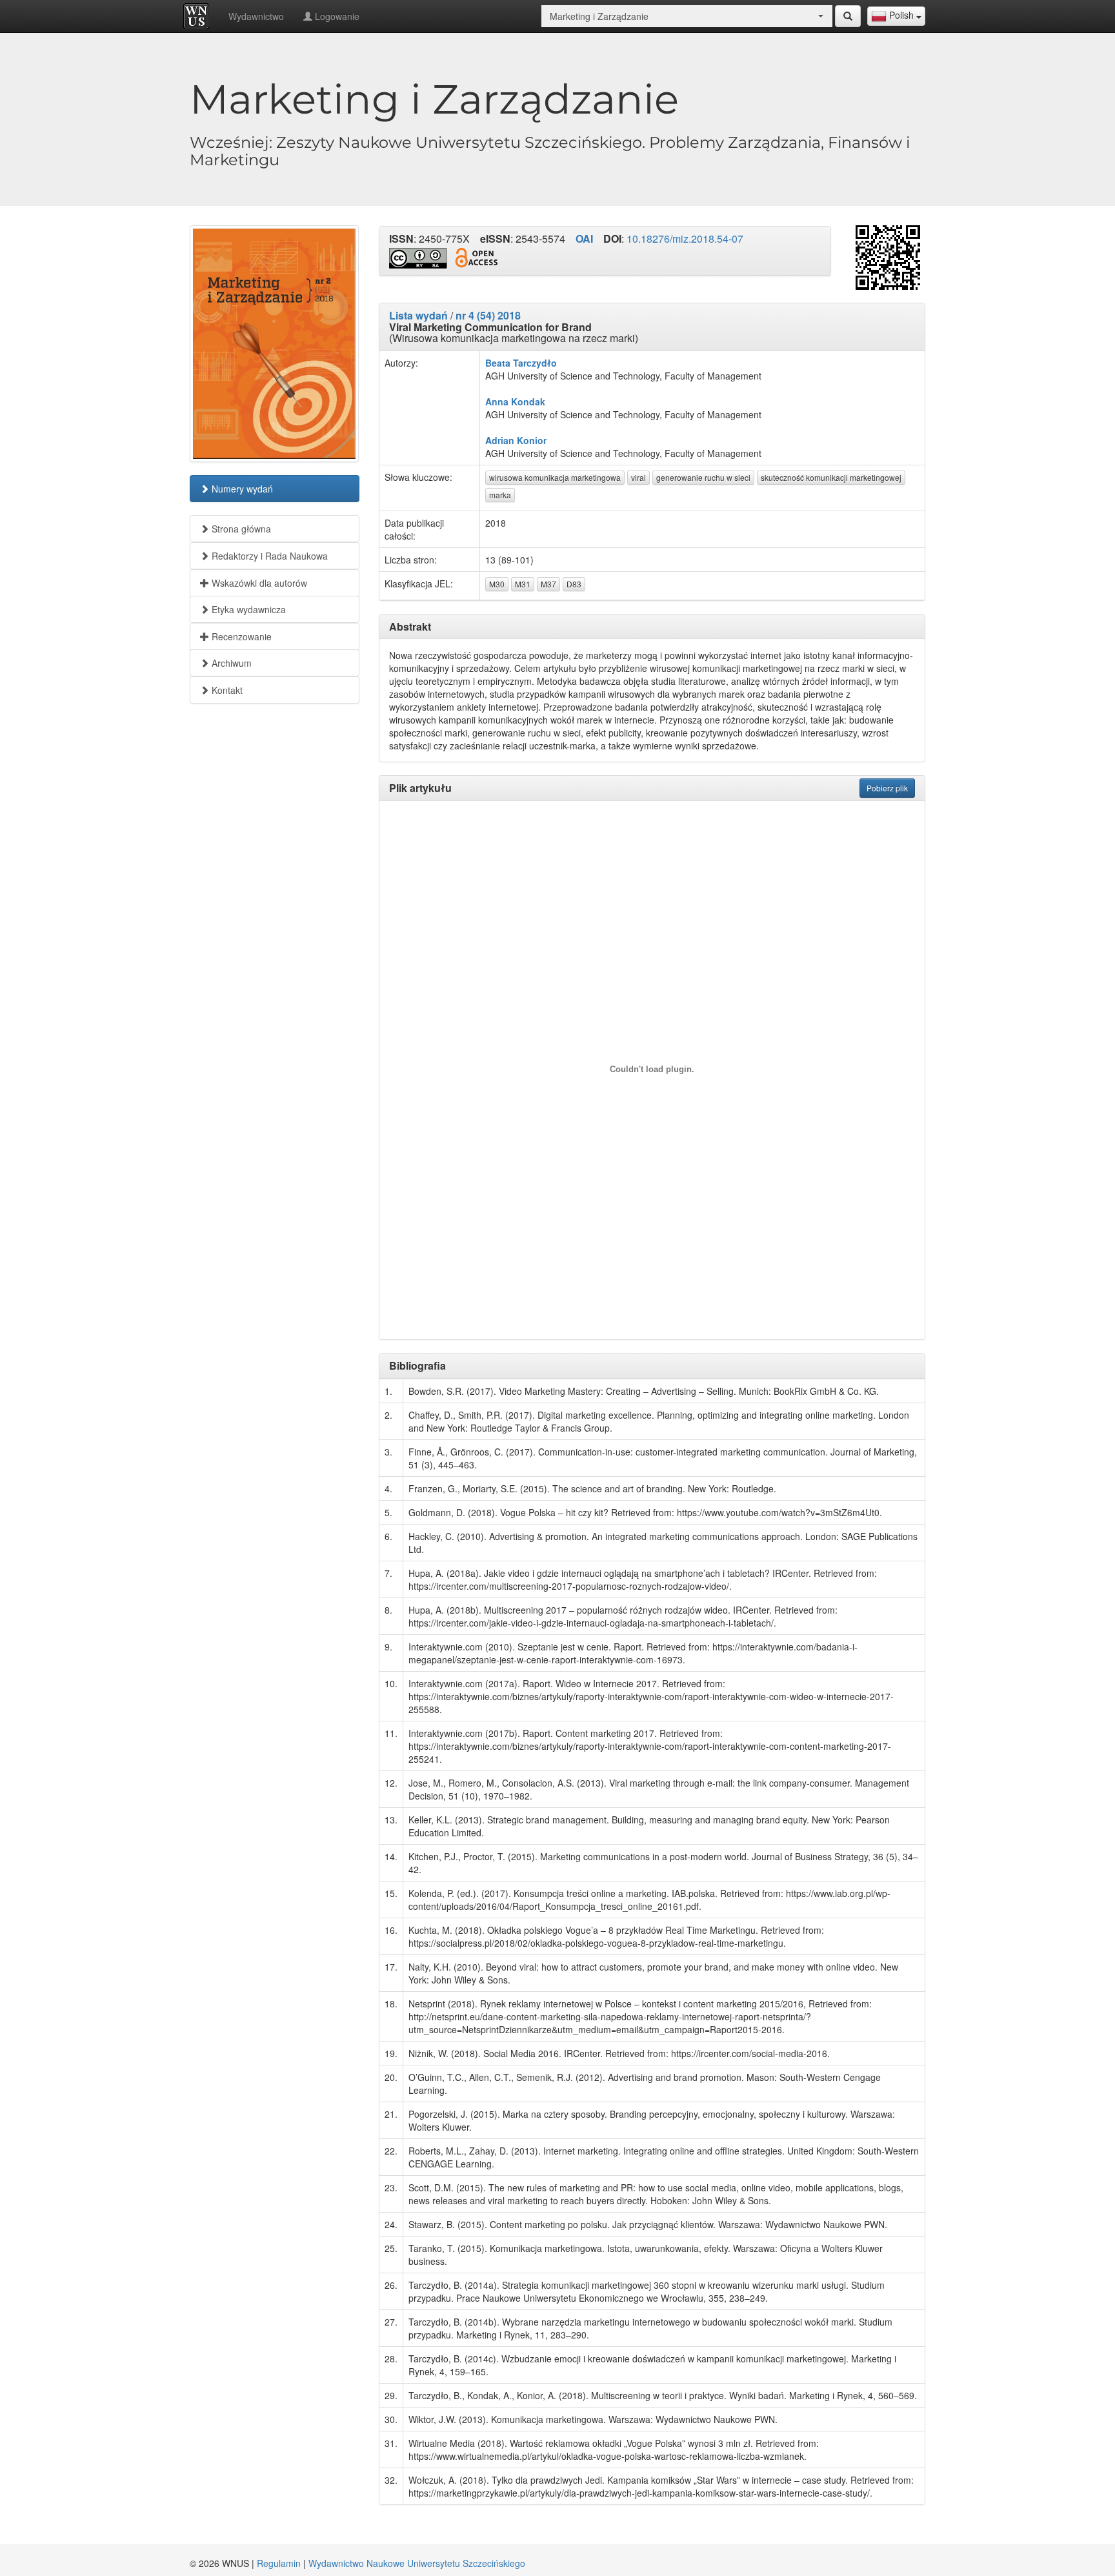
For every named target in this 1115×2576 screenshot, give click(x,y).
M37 (548, 584)
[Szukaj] (848, 16)
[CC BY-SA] (418, 258)
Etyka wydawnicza (247, 609)
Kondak (528, 401)
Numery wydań (241, 489)
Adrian (500, 440)
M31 (523, 584)
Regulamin (279, 2563)
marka (500, 495)
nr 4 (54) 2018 (488, 315)
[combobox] (896, 16)
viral (638, 477)
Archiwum (230, 663)
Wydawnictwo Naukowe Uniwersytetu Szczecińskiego (417, 2563)
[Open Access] (476, 258)
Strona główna (240, 529)
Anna (497, 401)
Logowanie (336, 16)
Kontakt (226, 690)
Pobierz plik (887, 788)
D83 (574, 584)
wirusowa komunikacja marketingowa (555, 477)
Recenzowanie (240, 636)
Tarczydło (535, 363)
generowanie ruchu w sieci (703, 477)
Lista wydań (418, 315)
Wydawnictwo (256, 16)
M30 (497, 584)
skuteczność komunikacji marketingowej (831, 477)
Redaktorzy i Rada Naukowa (268, 556)
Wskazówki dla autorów (258, 583)
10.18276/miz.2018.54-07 (685, 238)
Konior (532, 440)
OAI (584, 238)
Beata (498, 363)
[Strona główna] (199, 16)
